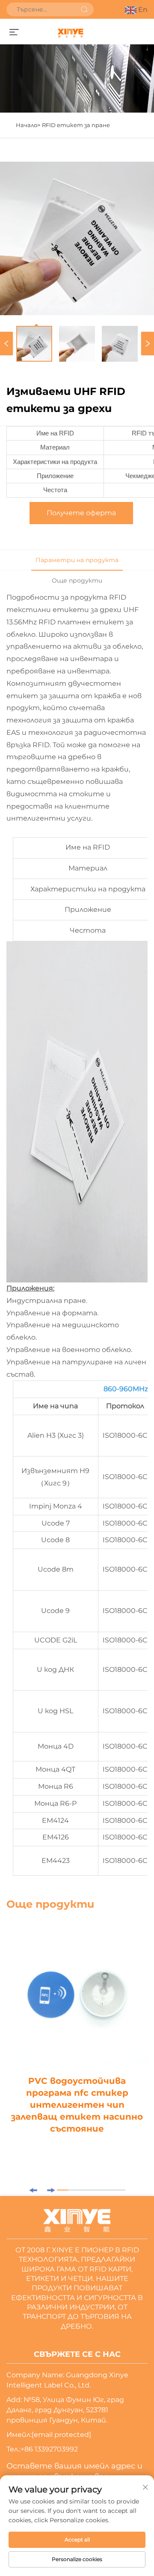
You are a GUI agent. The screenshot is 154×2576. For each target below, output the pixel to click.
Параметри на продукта (77, 560)
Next (148, 344)
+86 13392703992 (49, 2449)
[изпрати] (84, 9)
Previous (6, 344)
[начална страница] (70, 33)
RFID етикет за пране (76, 125)
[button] (33, 2190)
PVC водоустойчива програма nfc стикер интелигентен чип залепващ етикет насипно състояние (77, 2105)
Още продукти (77, 580)
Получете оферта (81, 513)
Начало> (28, 125)
